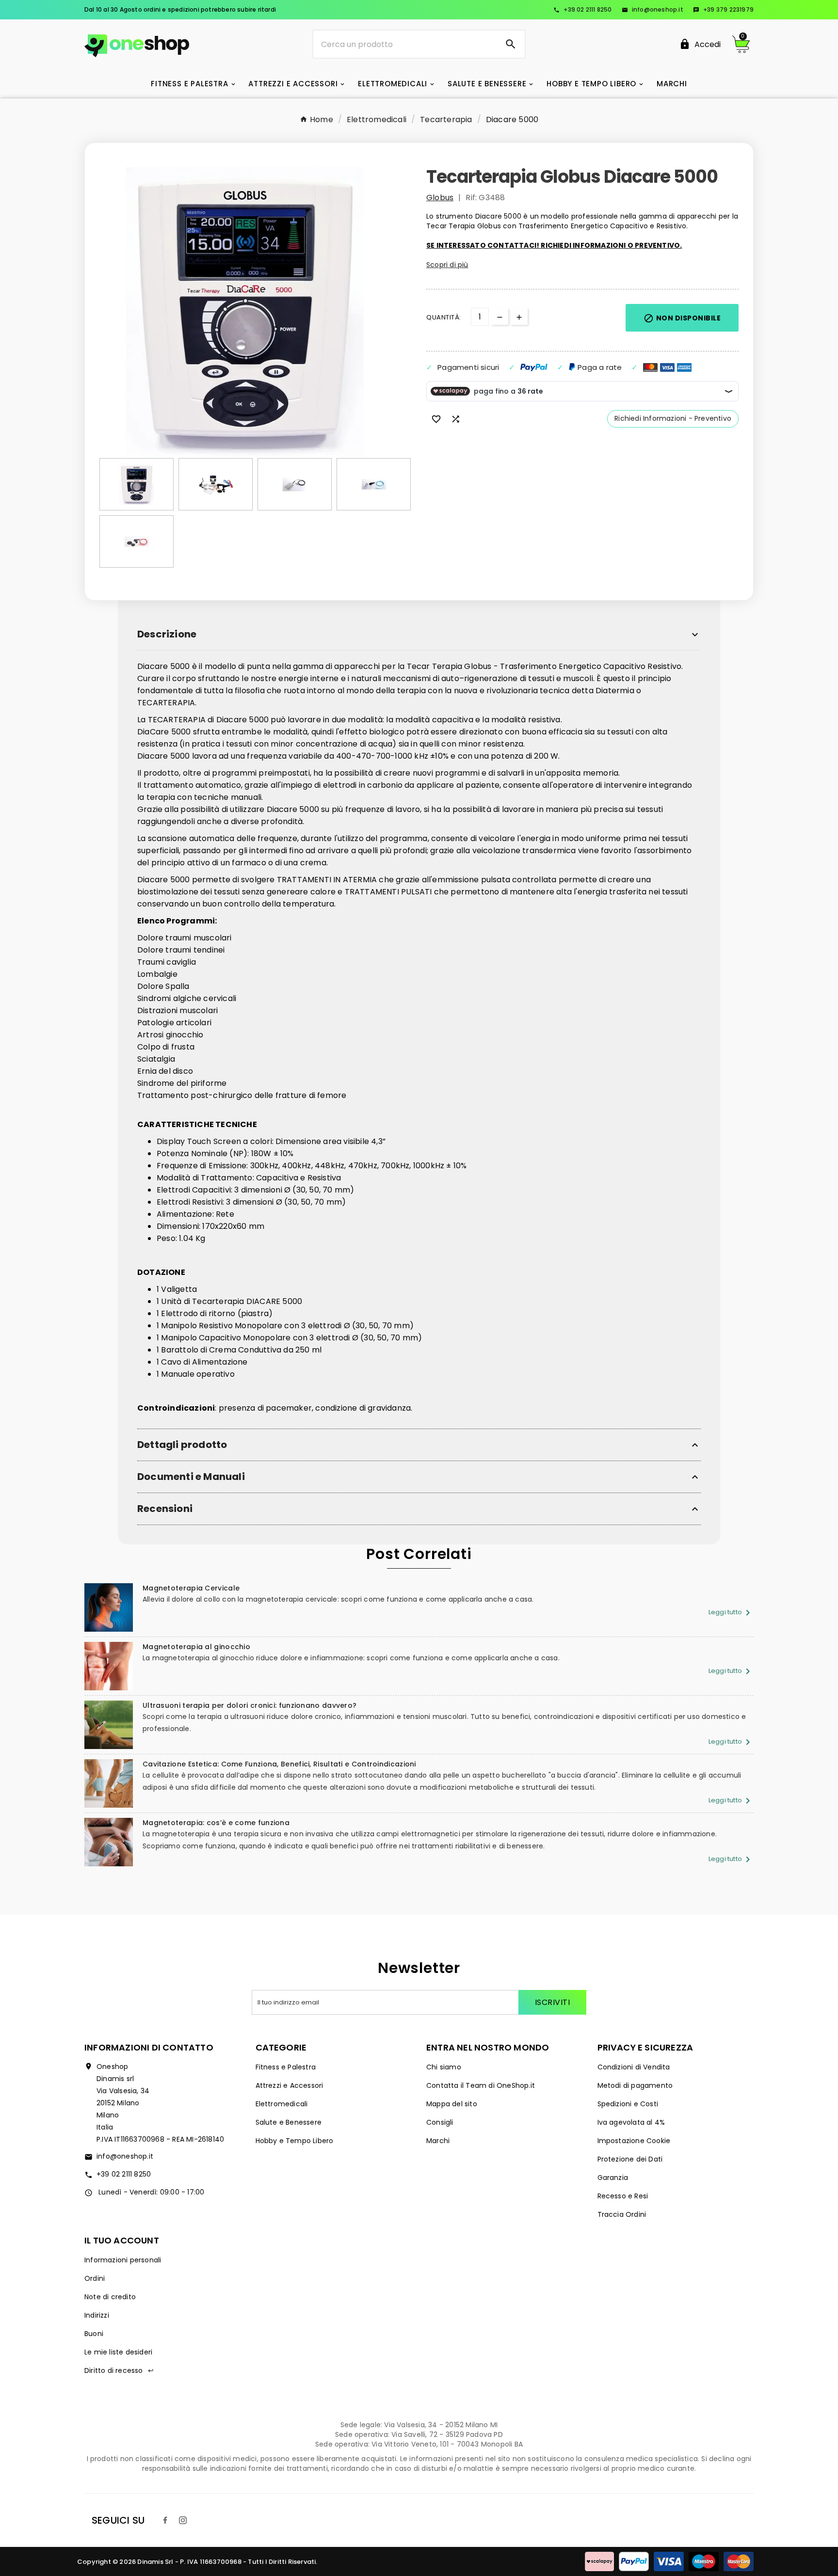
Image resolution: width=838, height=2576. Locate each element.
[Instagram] (183, 2520)
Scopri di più (447, 265)
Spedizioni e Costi (628, 2104)
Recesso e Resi (623, 2196)
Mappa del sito (452, 2104)
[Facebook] (165, 2520)
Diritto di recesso (119, 2370)
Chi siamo (444, 2067)
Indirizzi (97, 2315)
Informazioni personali (123, 2260)
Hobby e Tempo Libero (295, 2141)
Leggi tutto (731, 1612)
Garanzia (613, 2178)
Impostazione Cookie (634, 2141)
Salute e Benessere (289, 2122)
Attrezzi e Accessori (290, 2085)
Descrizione (167, 634)
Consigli (440, 2122)
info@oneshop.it (653, 9)
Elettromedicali (282, 2104)
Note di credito (110, 2297)
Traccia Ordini (622, 2214)
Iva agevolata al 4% (631, 2122)
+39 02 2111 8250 (582, 9)
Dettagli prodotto (182, 1445)
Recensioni (165, 1509)
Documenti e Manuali (191, 1477)
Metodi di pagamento (635, 2085)
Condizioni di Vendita (634, 2067)
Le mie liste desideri (118, 2352)
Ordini (95, 2278)
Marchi (438, 2141)
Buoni (94, 2334)
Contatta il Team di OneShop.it (481, 2085)
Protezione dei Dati (630, 2159)
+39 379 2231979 (723, 9)
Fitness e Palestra (286, 2067)
